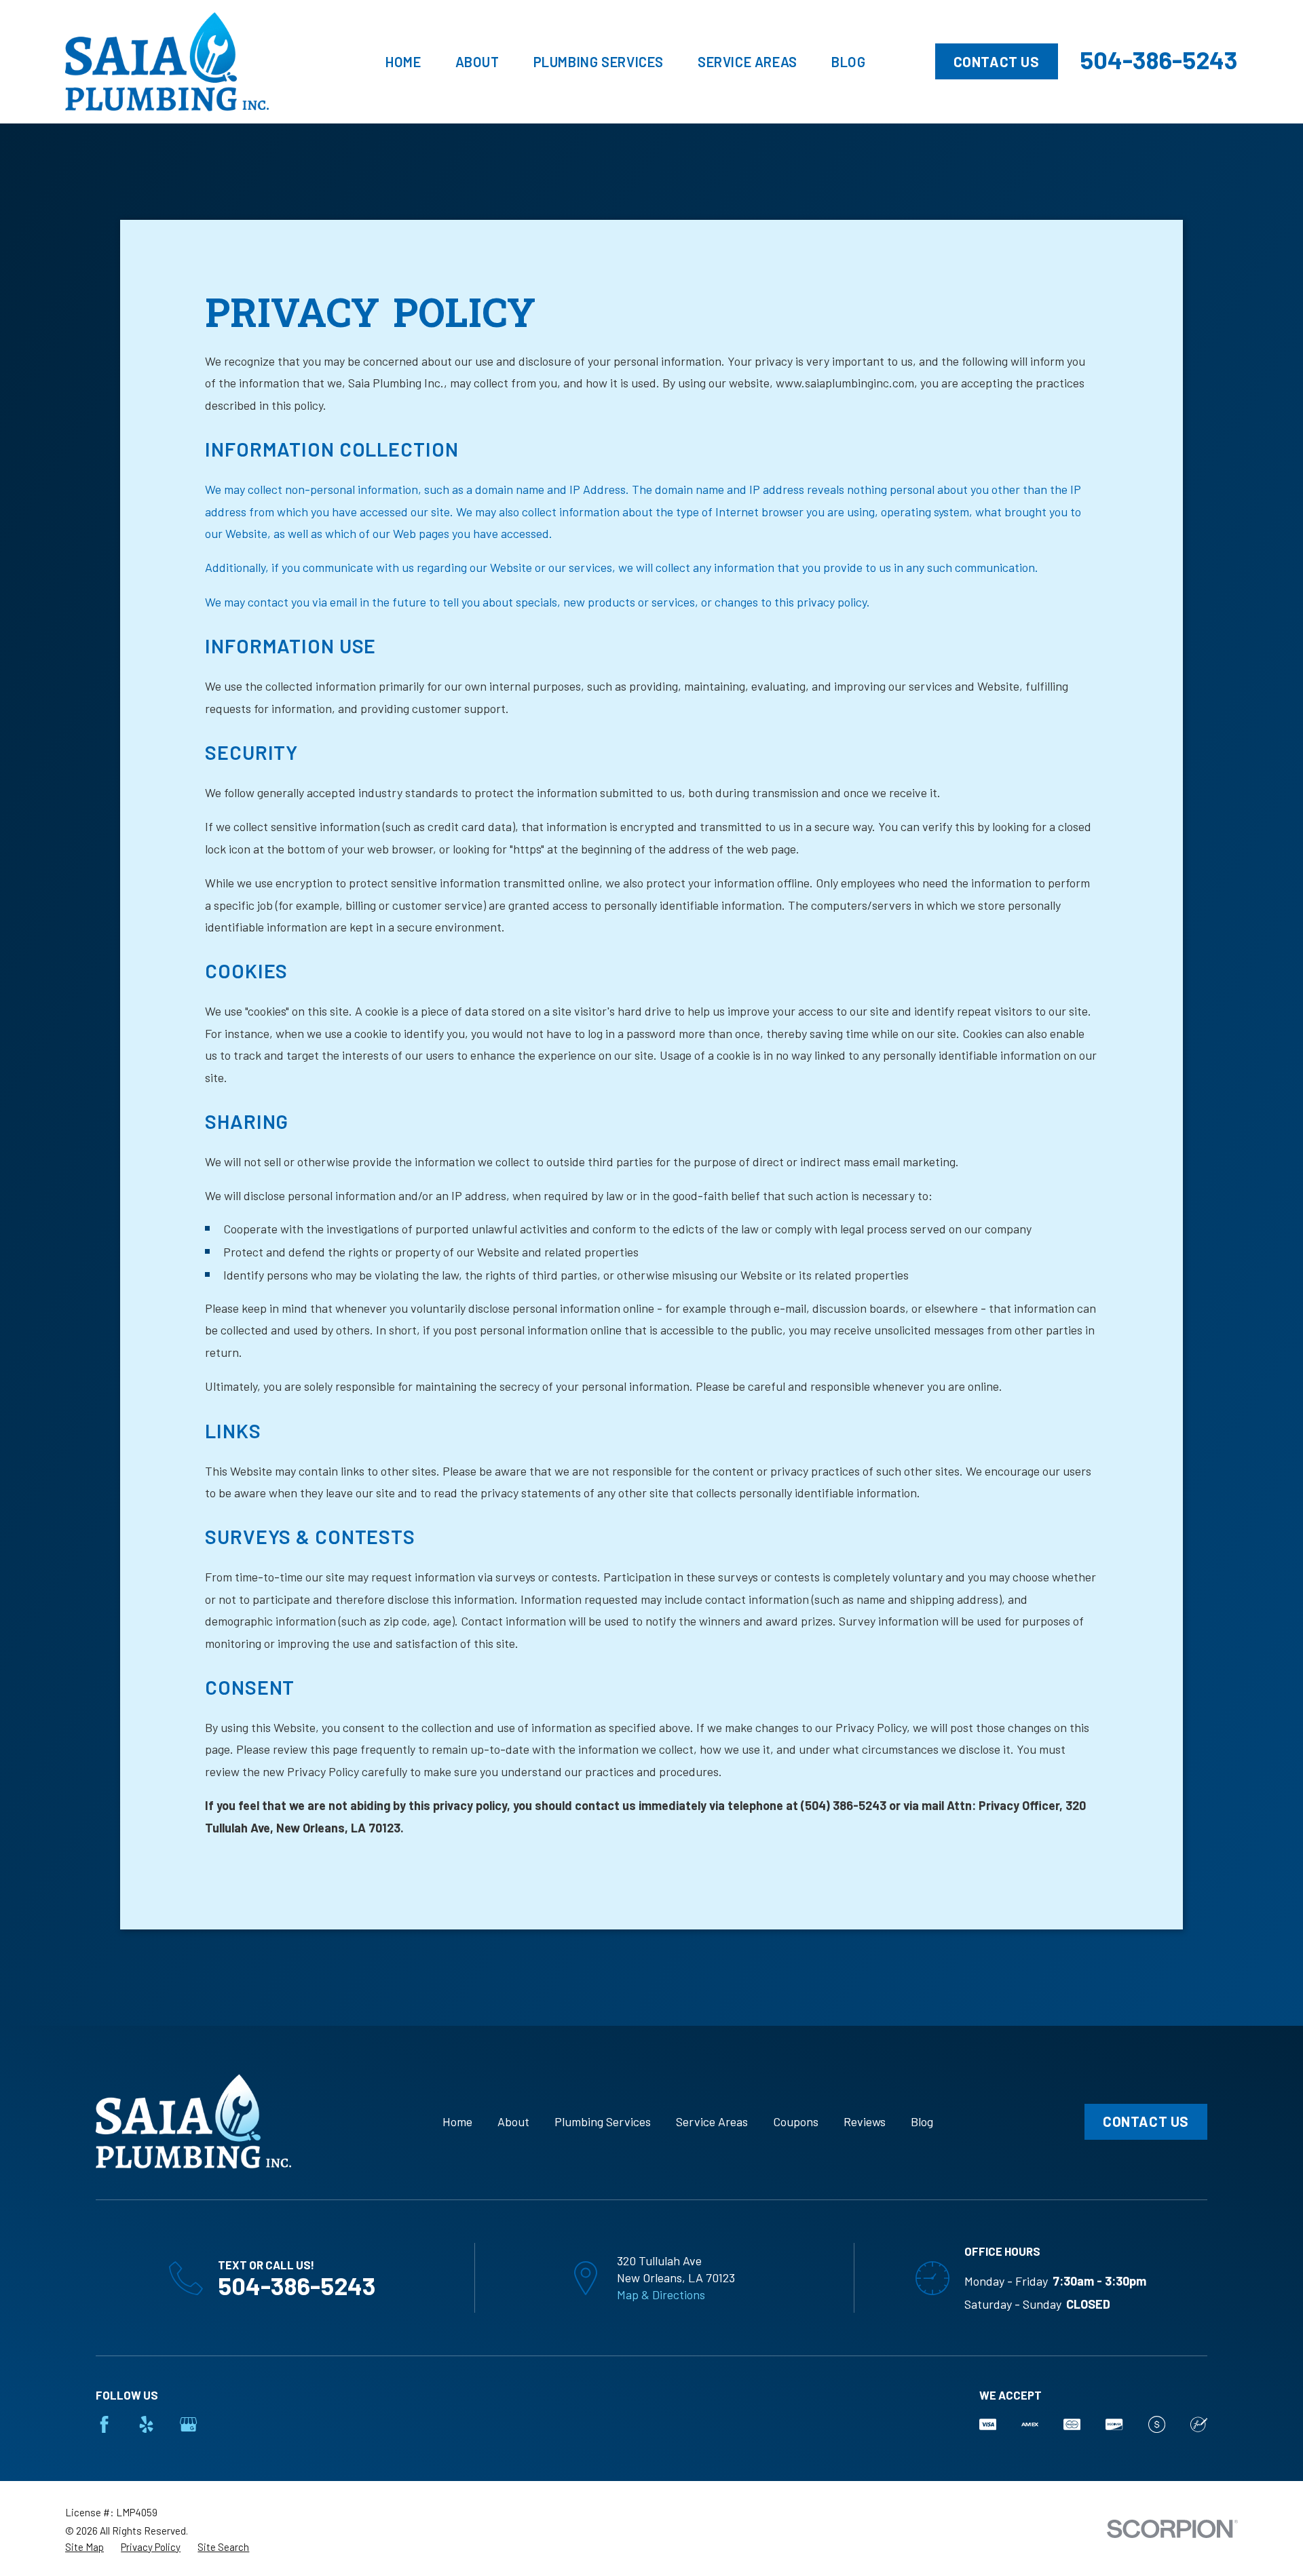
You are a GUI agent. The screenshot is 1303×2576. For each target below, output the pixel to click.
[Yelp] (146, 2424)
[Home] (167, 62)
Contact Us (997, 62)
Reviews (865, 2121)
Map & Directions (661, 2294)
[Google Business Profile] (188, 2424)
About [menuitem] (477, 62)
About (513, 2121)
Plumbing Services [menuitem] (599, 62)
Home (457, 2121)
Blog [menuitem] (848, 62)
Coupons (796, 2121)
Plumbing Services (603, 2121)
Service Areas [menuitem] (748, 62)
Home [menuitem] (403, 62)
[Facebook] (104, 2424)
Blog (922, 2121)
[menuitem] (84, 2547)
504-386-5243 (1159, 59)
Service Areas (712, 2121)
